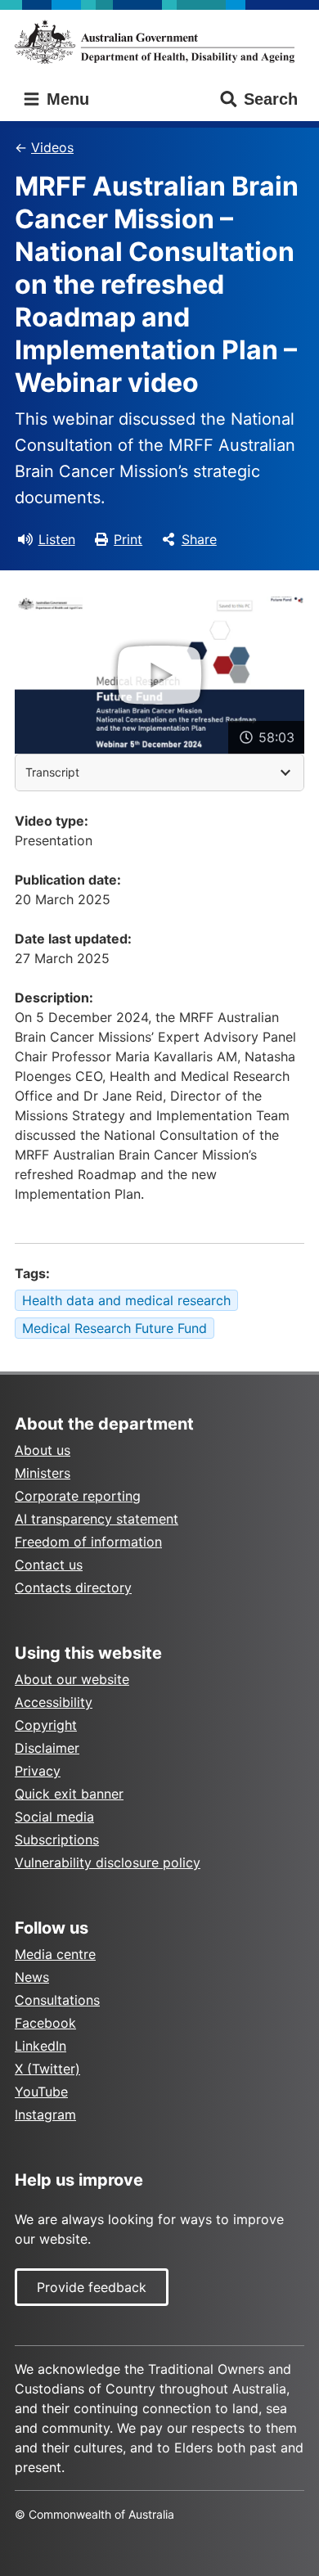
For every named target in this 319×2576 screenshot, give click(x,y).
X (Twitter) (47, 2069)
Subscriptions (57, 1840)
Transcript (52, 772)
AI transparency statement (97, 1519)
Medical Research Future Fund (115, 1328)
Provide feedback (92, 2287)
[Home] (159, 42)
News (32, 1977)
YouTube (41, 2092)
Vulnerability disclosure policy (108, 1862)
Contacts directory (73, 1587)
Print (128, 539)
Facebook (45, 2023)
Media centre (55, 1954)
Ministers (43, 1473)
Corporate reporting (78, 1496)
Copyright (46, 1725)
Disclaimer (47, 1748)
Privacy (38, 1771)
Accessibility (54, 1702)
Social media (54, 1817)
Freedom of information (88, 1542)
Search (271, 99)
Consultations (57, 2000)
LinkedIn (40, 2046)
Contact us (49, 1565)
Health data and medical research (126, 1300)
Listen (57, 539)
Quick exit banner (69, 1794)
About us (43, 1450)
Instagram (45, 2114)
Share (199, 539)
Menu (65, 99)
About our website (72, 1679)
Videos (52, 147)
